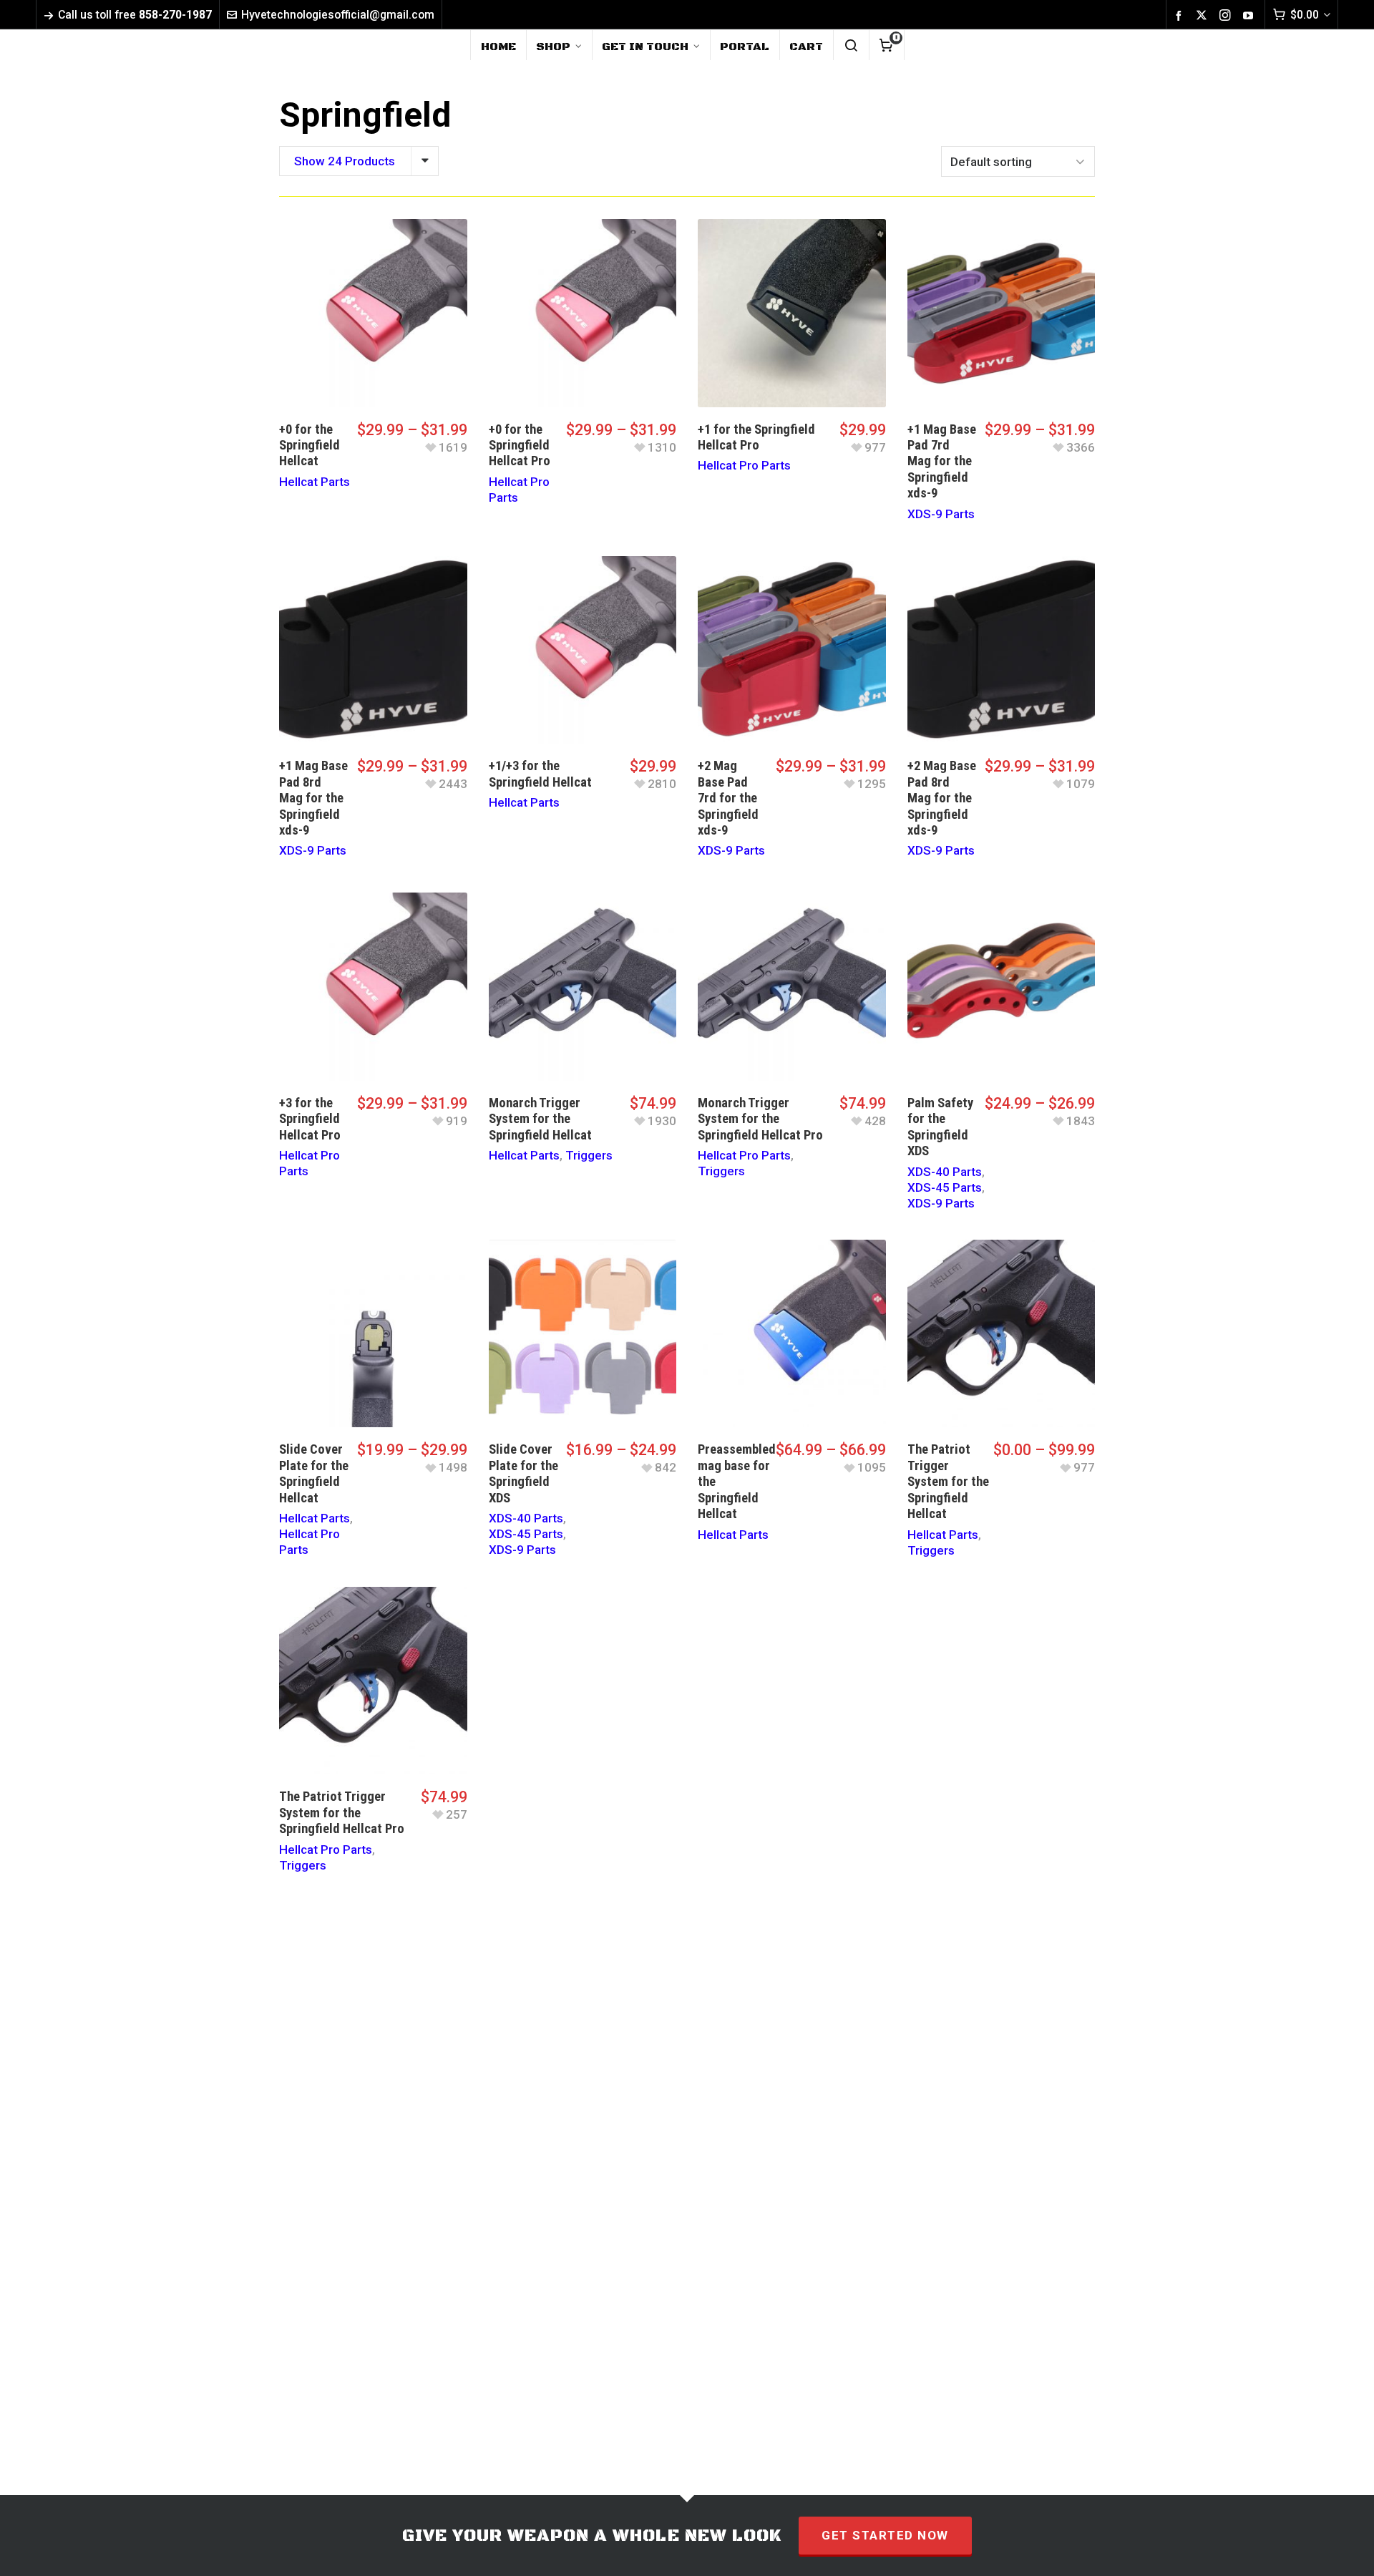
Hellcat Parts (315, 482)
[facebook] (1181, 15)
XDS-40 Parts (945, 1172)
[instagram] (1227, 15)
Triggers (589, 1155)
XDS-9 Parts (941, 514)
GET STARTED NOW (885, 2535)
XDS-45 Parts (945, 1187)
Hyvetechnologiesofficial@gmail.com (338, 15)
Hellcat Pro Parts (744, 465)
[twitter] (1204, 15)
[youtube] (1250, 15)
